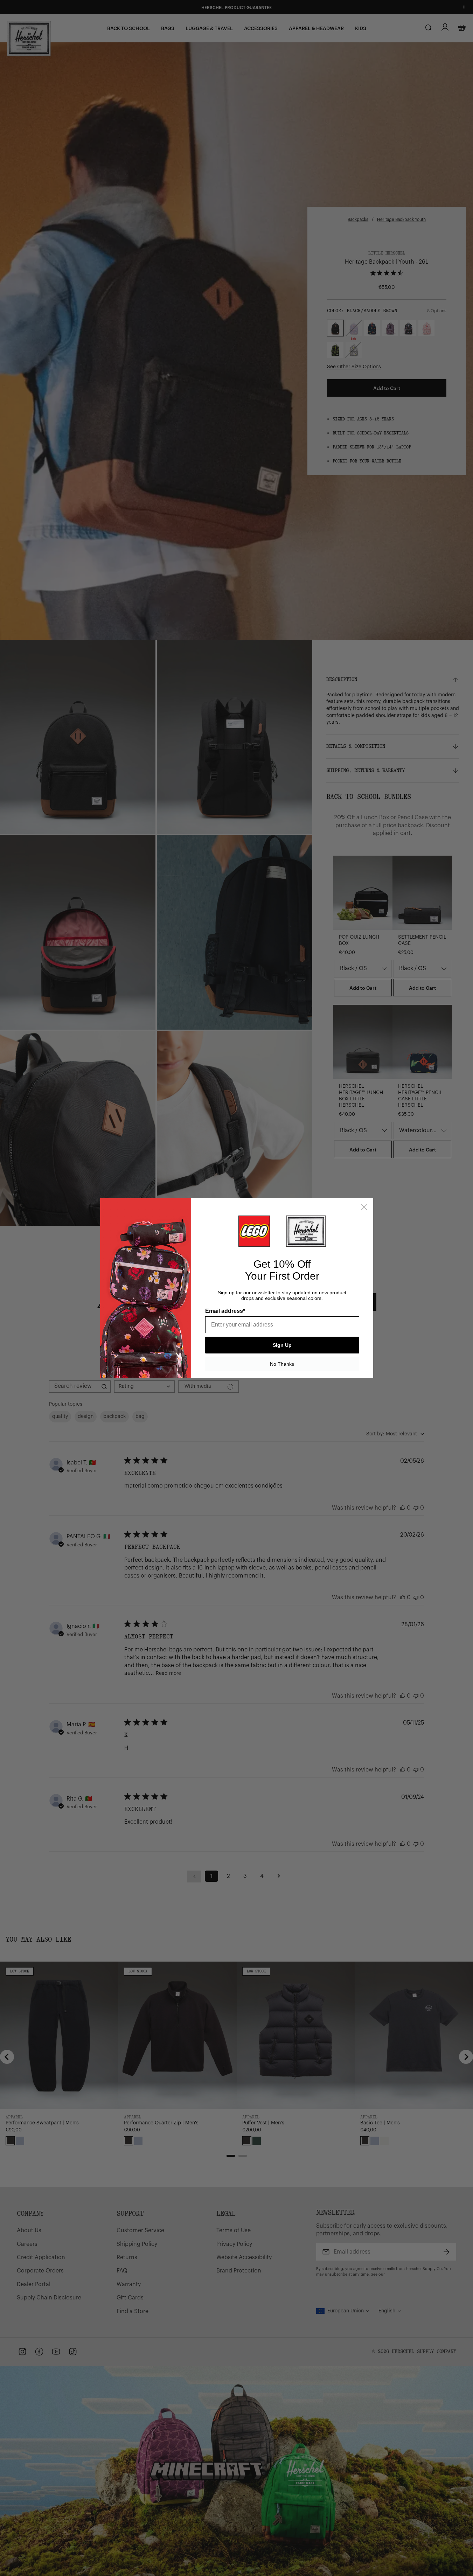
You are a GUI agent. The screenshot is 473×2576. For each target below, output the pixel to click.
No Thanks (282, 1364)
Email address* (225, 1311)
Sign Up (282, 1345)
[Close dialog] (364, 1207)
